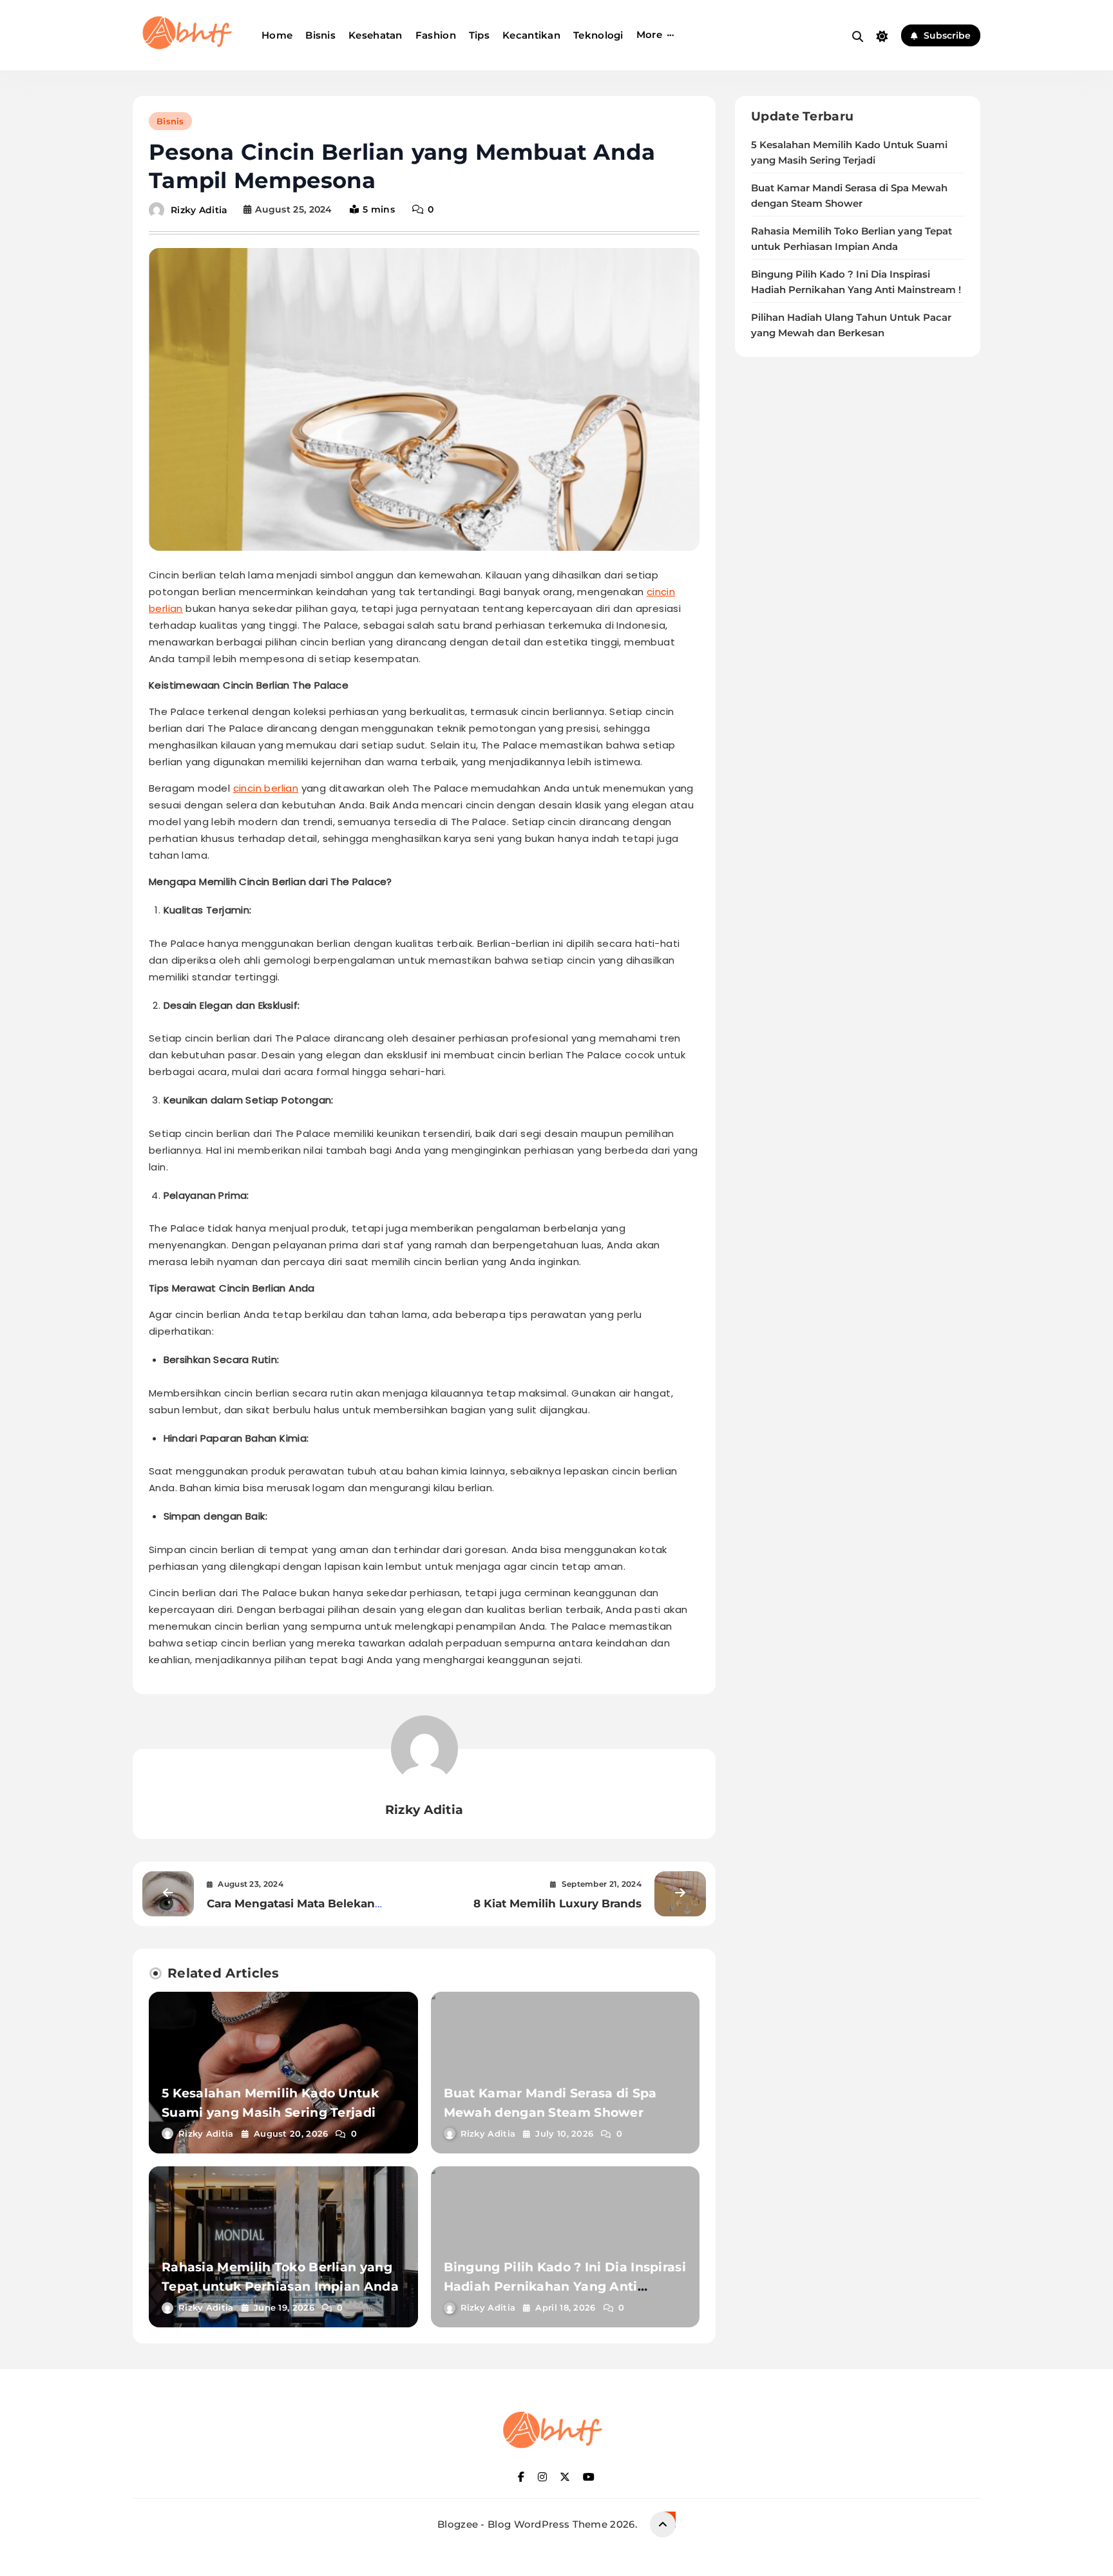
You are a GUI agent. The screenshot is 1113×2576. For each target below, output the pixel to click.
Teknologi (598, 35)
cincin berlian (266, 788)
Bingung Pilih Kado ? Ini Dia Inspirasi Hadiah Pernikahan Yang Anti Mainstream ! (565, 2286)
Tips (479, 35)
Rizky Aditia (199, 209)
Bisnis (320, 35)
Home (277, 35)
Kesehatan (376, 35)
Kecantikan (531, 35)
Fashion (436, 35)
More (649, 34)
